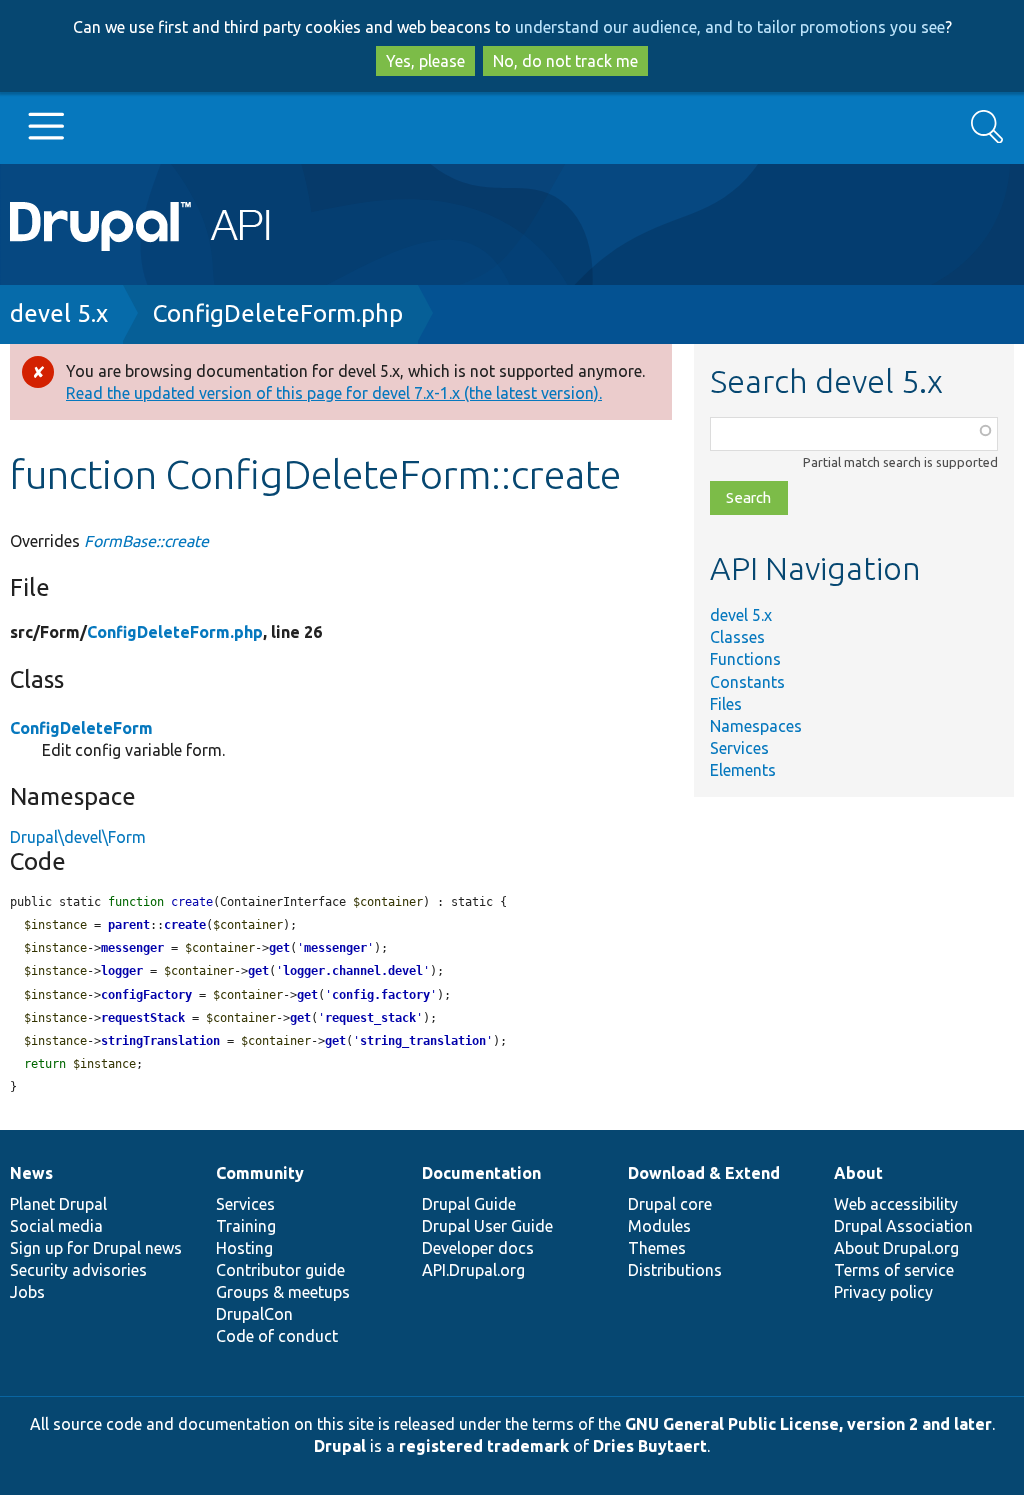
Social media (56, 1226)
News (31, 1173)
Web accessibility (896, 1204)
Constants (747, 682)
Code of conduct (277, 1336)
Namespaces (756, 726)
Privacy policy (883, 1292)
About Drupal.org (896, 1248)
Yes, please (425, 61)
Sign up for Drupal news (96, 1248)
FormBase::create (146, 541)
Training (246, 1226)
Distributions (675, 1270)
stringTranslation (160, 1041)
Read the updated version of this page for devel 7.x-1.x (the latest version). (334, 393)
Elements (743, 770)
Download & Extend (704, 1173)
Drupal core (670, 1204)
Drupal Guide (469, 1204)
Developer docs (478, 1248)
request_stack (370, 1018)
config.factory (381, 995)
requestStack (143, 1018)
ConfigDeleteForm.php (278, 313)
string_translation (423, 1041)
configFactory (146, 995)
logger (122, 971)
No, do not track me (565, 61)
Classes (737, 637)
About (858, 1173)
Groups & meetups (283, 1292)
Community (260, 1173)
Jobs (27, 1292)
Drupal (340, 1446)
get (279, 948)
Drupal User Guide (487, 1226)
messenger (132, 948)
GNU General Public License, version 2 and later (808, 1424)
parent (129, 925)
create (185, 925)
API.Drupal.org (473, 1270)
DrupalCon (254, 1314)
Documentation (481, 1173)
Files (726, 704)
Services (739, 748)
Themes (657, 1248)
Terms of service (894, 1270)
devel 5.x (59, 313)
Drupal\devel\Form (78, 837)
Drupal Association (903, 1226)
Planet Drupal (58, 1204)
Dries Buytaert (650, 1446)
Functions (745, 659)
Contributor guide (280, 1270)
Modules (659, 1226)
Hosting (244, 1248)
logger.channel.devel (353, 971)
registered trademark (484, 1446)
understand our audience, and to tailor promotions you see (730, 27)
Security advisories (78, 1270)
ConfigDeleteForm (81, 728)
